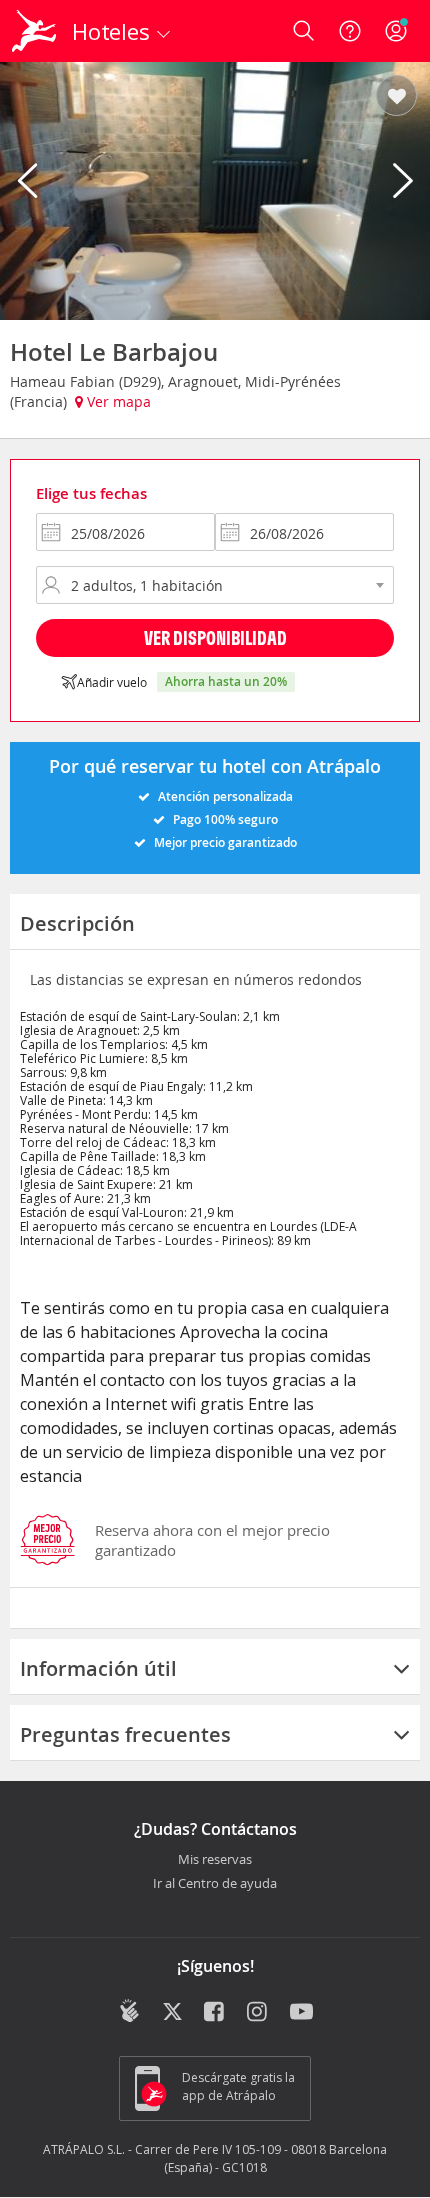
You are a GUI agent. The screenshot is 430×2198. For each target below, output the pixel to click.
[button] (396, 97)
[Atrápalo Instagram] (258, 2013)
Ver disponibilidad (215, 637)
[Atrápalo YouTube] (301, 2013)
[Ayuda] (350, 31)
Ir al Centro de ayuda (215, 1884)
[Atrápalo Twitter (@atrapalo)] (172, 2013)
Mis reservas (215, 1860)
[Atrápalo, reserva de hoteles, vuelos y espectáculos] (34, 31)
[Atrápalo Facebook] (215, 2013)
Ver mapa (117, 401)
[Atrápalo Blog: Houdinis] (129, 2011)
